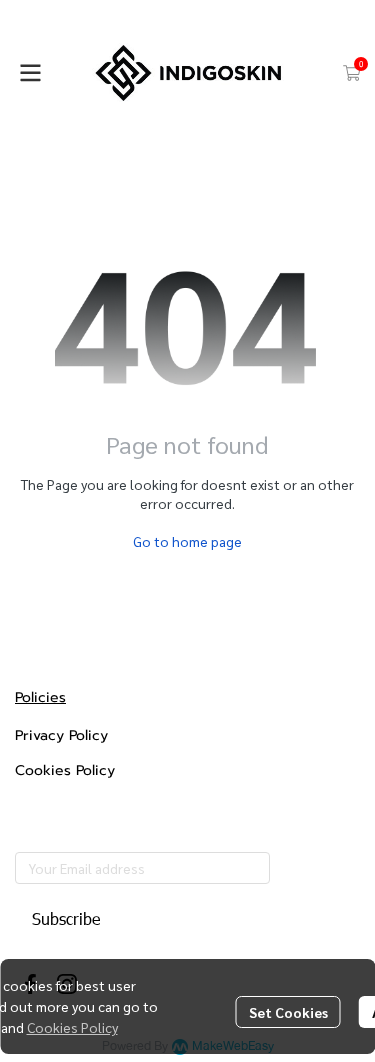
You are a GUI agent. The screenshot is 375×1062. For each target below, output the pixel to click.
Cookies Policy (72, 1027)
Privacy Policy (61, 735)
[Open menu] (30, 73)
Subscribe (66, 918)
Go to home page (187, 541)
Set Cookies (288, 1012)
